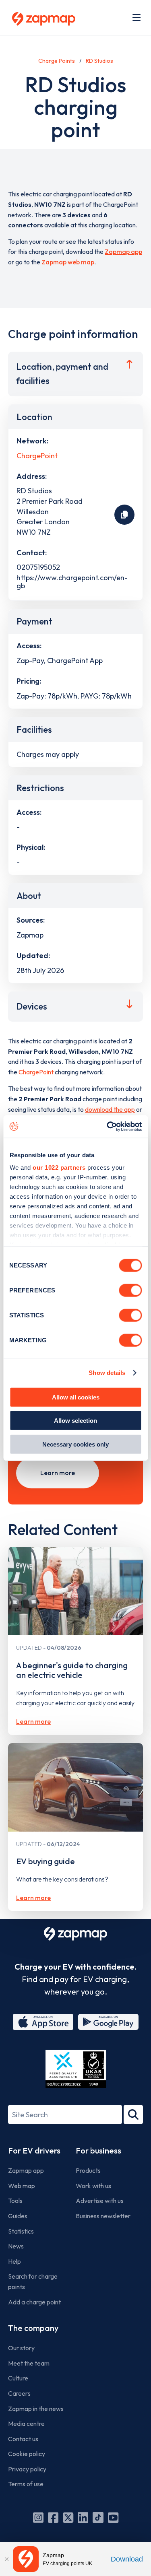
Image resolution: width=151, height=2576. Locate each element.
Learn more (58, 1473)
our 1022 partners (59, 1167)
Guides (18, 2216)
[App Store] (43, 2022)
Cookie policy (27, 2454)
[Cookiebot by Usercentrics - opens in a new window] (108, 1127)
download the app (110, 1109)
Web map (22, 2186)
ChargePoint (37, 456)
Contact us (23, 2439)
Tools (15, 2201)
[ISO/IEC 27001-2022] (76, 2069)
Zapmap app (123, 251)
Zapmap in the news (36, 2409)
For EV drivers (34, 2150)
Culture (18, 2378)
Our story (21, 2348)
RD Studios (99, 61)
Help (14, 2261)
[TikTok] (98, 2518)
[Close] (6, 2559)
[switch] (130, 1290)
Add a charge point (34, 2302)
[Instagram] (38, 2518)
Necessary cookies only (75, 1444)
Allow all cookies (76, 1397)
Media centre (26, 2424)
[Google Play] (108, 2022)
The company (33, 2328)
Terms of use (26, 2484)
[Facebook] (53, 2518)
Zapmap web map (68, 262)
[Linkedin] (83, 2518)
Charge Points (57, 61)
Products (88, 2170)
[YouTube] (113, 2518)
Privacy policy (27, 2469)
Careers (19, 2393)
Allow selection (75, 1421)
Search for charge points (33, 2281)
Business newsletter (103, 2216)
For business (98, 2150)
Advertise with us (100, 2201)
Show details (107, 1373)
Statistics (21, 2231)
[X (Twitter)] (68, 2518)
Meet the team (29, 2363)
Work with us (93, 2186)
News (16, 2246)
